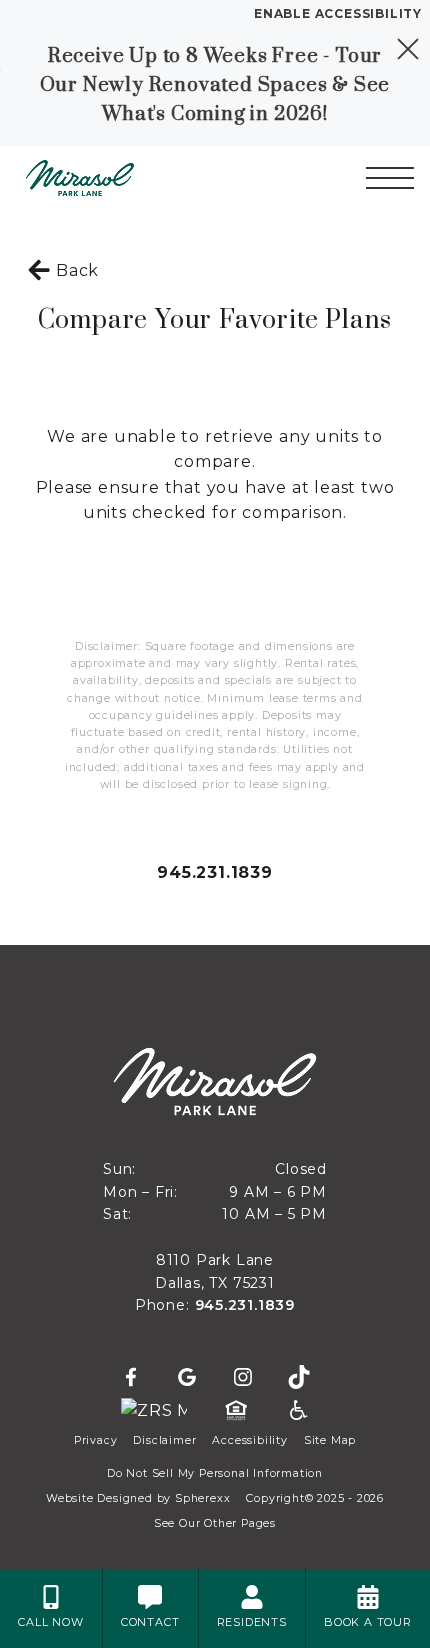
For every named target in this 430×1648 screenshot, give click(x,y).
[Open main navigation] (390, 178)
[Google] (187, 1378)
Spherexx (202, 1498)
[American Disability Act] (297, 1411)
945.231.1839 (215, 872)
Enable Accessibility (338, 13)
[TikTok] (299, 1378)
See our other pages (215, 1523)
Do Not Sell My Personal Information (215, 1473)
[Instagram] (243, 1378)
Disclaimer (164, 1440)
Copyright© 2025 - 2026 (315, 1498)
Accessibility (249, 1440)
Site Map (330, 1440)
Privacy (96, 1440)
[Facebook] (131, 1378)
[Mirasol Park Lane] (125, 178)
